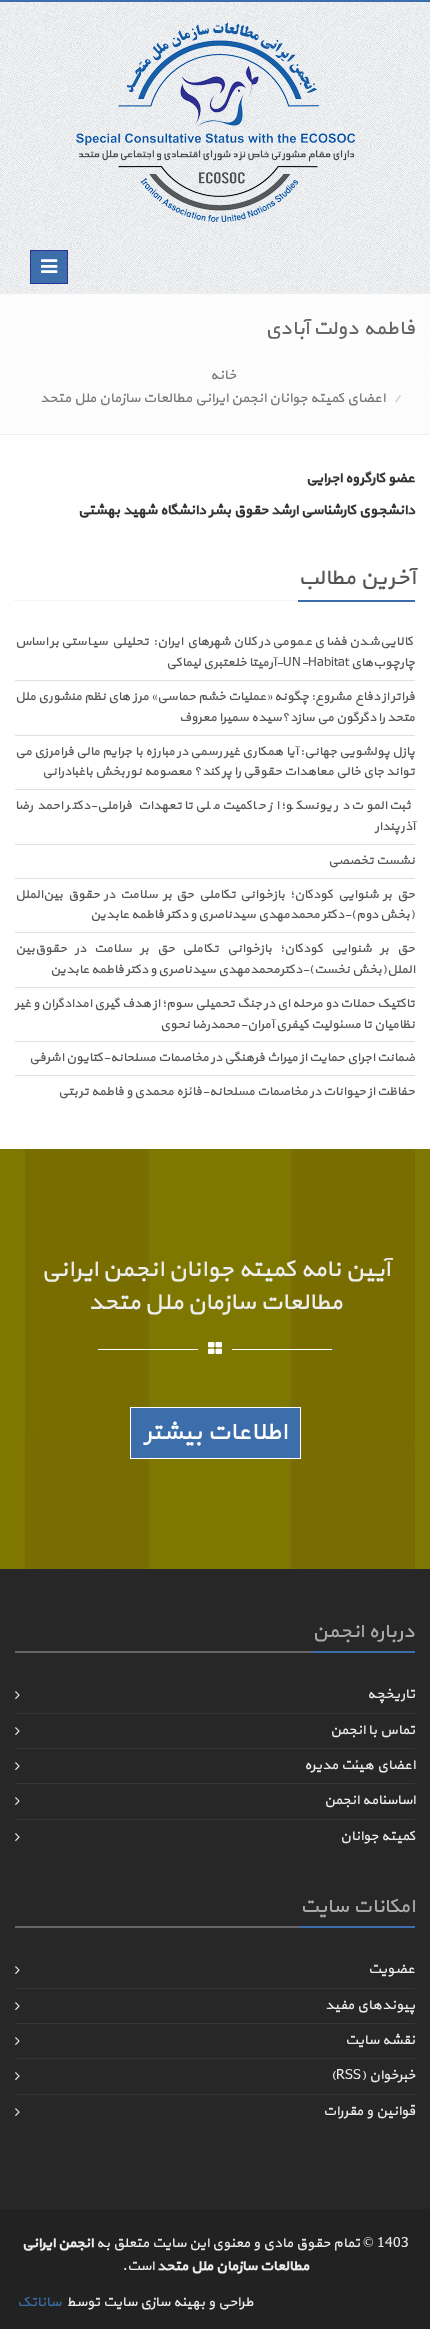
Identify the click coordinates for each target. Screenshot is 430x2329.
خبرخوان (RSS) (373, 2075)
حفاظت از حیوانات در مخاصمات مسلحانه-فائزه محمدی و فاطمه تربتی (236, 1092)
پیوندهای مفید (370, 2005)
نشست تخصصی (371, 861)
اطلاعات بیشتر (215, 1433)
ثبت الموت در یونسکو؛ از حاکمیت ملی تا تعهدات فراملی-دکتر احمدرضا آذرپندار (215, 816)
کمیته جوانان (377, 1836)
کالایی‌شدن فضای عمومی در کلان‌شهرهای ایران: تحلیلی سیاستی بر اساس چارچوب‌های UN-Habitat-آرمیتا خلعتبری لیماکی (215, 652)
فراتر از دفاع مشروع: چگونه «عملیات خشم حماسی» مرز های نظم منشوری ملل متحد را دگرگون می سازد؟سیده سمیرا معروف (215, 707)
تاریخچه (391, 1694)
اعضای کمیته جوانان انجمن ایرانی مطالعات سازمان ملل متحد (212, 398)
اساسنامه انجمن (369, 1800)
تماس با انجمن (372, 1730)
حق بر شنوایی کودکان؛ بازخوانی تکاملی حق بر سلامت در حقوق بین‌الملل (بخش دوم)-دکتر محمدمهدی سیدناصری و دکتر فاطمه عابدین (215, 905)
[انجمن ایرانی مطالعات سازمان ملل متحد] (215, 121)
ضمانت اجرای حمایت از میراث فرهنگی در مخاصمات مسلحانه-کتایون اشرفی (222, 1058)
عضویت (391, 1969)
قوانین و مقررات (369, 2111)
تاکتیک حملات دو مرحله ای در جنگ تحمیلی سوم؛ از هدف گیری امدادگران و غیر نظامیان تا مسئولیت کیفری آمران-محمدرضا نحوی (215, 1014)
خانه (223, 375)
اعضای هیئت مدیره (359, 1765)
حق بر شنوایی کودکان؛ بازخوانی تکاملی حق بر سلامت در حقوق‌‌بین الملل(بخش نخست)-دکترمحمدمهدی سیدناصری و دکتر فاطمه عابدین (215, 959)
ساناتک (39, 2302)
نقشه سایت (380, 2040)
